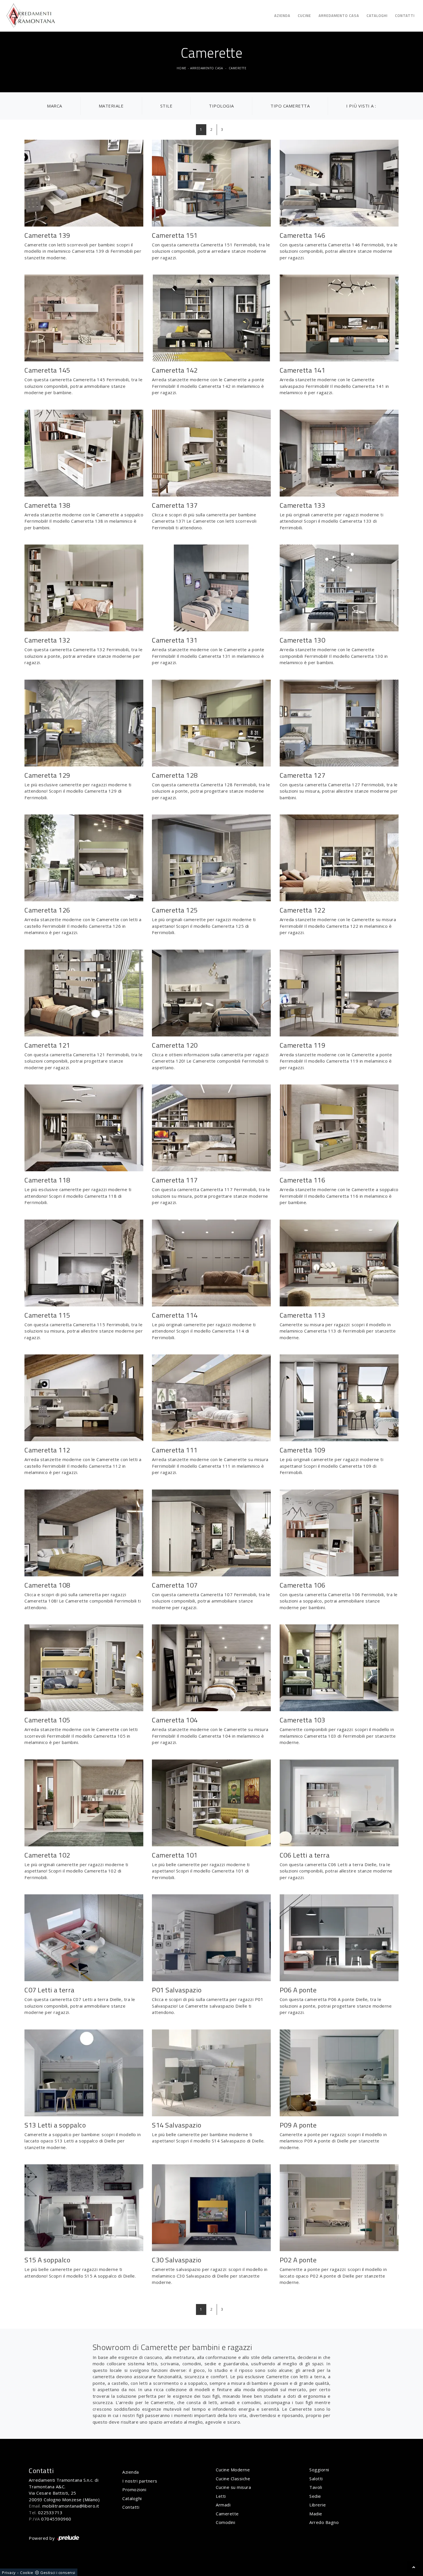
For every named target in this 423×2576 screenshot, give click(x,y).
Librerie (318, 2505)
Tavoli (316, 2487)
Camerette (238, 68)
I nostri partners (140, 2481)
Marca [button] (55, 106)
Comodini (225, 2522)
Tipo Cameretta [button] (290, 106)
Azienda (282, 16)
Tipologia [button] (221, 106)
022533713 (50, 2512)
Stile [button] (166, 106)
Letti (221, 2496)
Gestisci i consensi (58, 2573)
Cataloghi (377, 16)
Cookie (27, 2573)
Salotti (316, 2479)
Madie (316, 2514)
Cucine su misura (233, 2487)
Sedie (315, 2496)
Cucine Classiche (233, 2479)
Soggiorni (319, 2470)
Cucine (304, 16)
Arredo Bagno (324, 2522)
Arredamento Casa (339, 16)
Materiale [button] (111, 106)
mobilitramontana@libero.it (71, 2506)
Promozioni (134, 2489)
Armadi (223, 2505)
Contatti (405, 16)
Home (182, 68)
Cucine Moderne (233, 2470)
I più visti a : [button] (361, 106)
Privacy (9, 2573)
